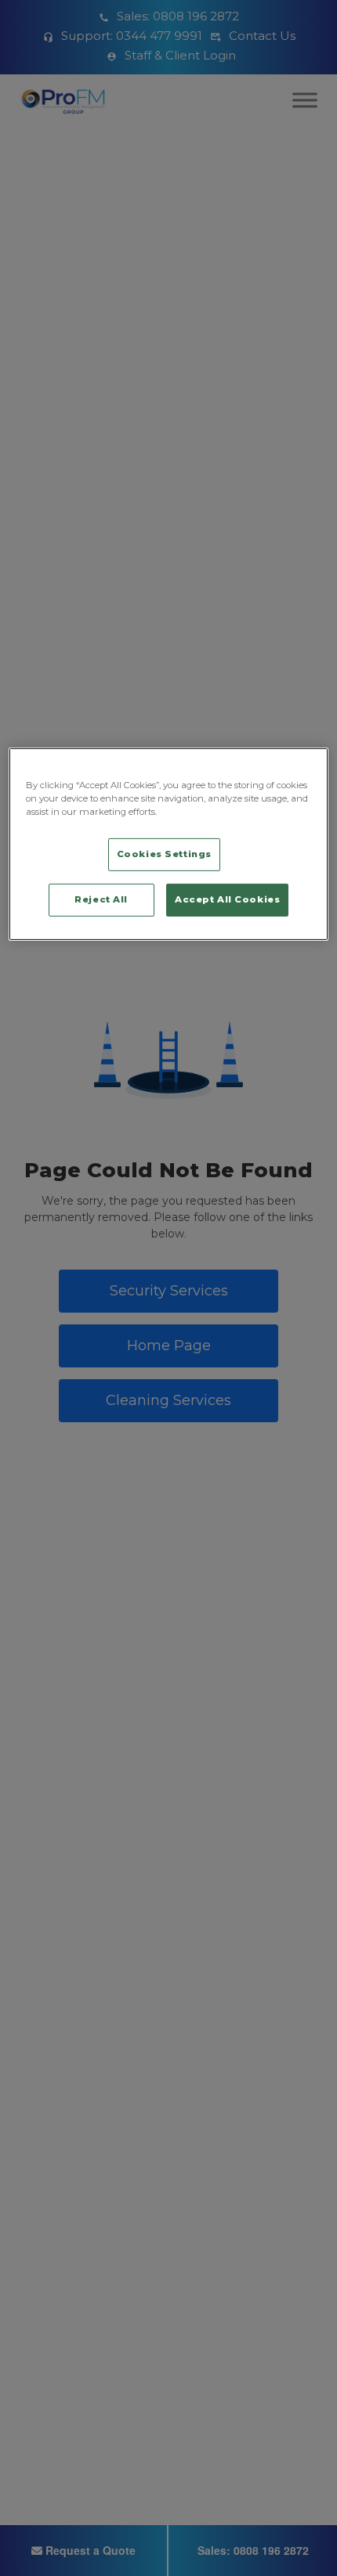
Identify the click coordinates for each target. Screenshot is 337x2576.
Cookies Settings (164, 854)
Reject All (101, 899)
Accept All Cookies (227, 899)
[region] (169, 844)
